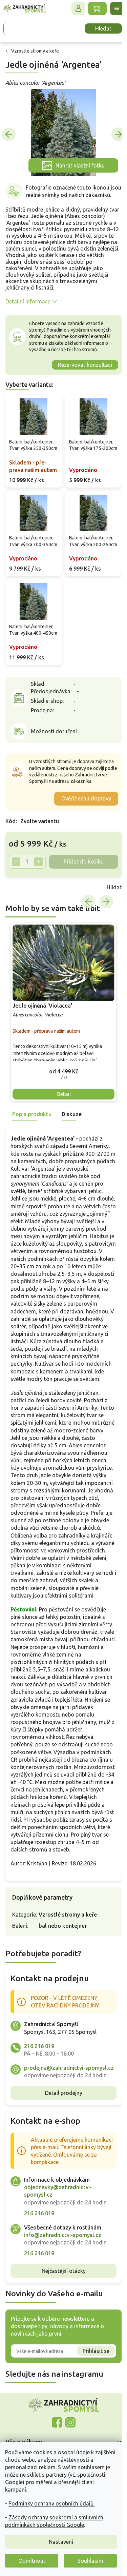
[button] (61, 1097)
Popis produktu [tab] (32, 1140)
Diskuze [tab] (72, 1140)
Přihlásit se (91, 2437)
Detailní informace (28, 303)
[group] (61, 1040)
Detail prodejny (61, 2179)
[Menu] (112, 8)
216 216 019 (39, 2124)
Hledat (98, 28)
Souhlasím (90, 2561)
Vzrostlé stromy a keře (68, 1993)
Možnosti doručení (54, 755)
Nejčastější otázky (61, 2357)
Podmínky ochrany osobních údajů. (51, 2503)
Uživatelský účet (73, 8)
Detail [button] (61, 1120)
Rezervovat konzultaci (80, 366)
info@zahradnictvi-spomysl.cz (63, 2321)
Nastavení (61, 2542)
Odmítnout (32, 2561)
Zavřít (20, 917)
